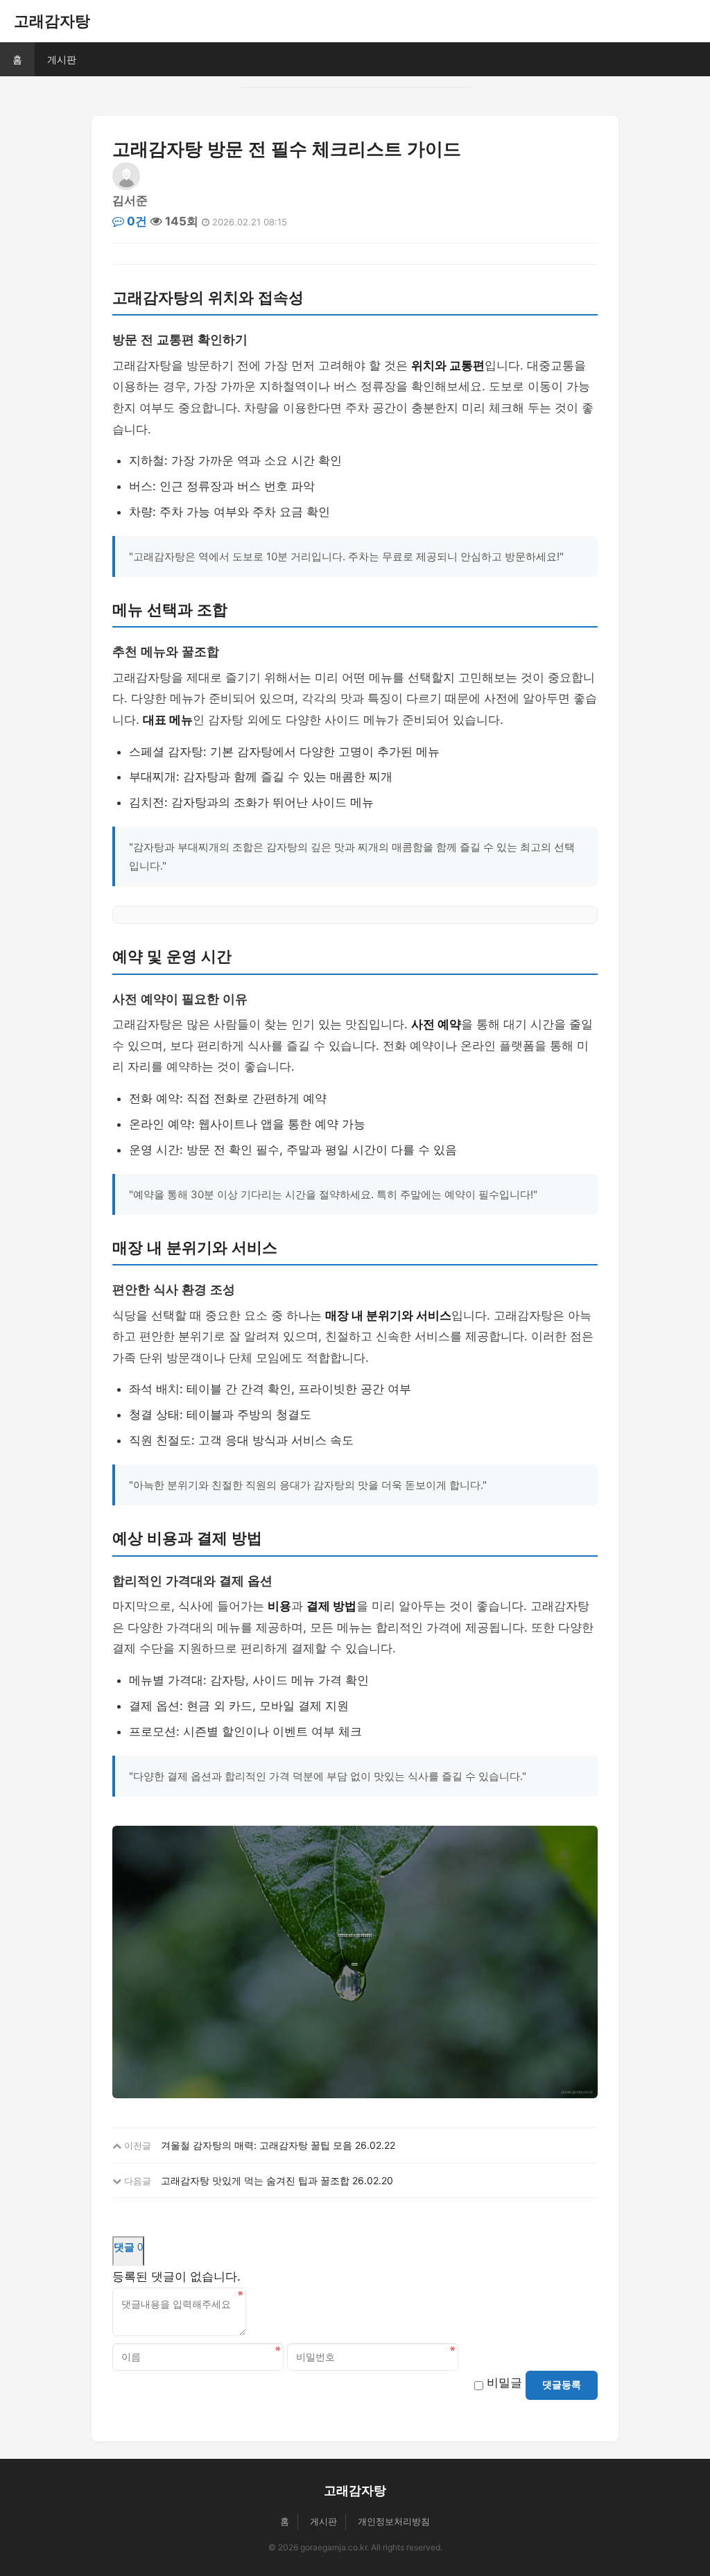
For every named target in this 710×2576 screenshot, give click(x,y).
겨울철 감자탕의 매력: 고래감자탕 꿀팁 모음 (257, 2145)
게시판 (62, 59)
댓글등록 (562, 2385)
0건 (136, 221)
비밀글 (504, 2383)
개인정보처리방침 (394, 2521)
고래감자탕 (52, 21)
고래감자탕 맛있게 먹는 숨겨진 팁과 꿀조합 (255, 2180)
